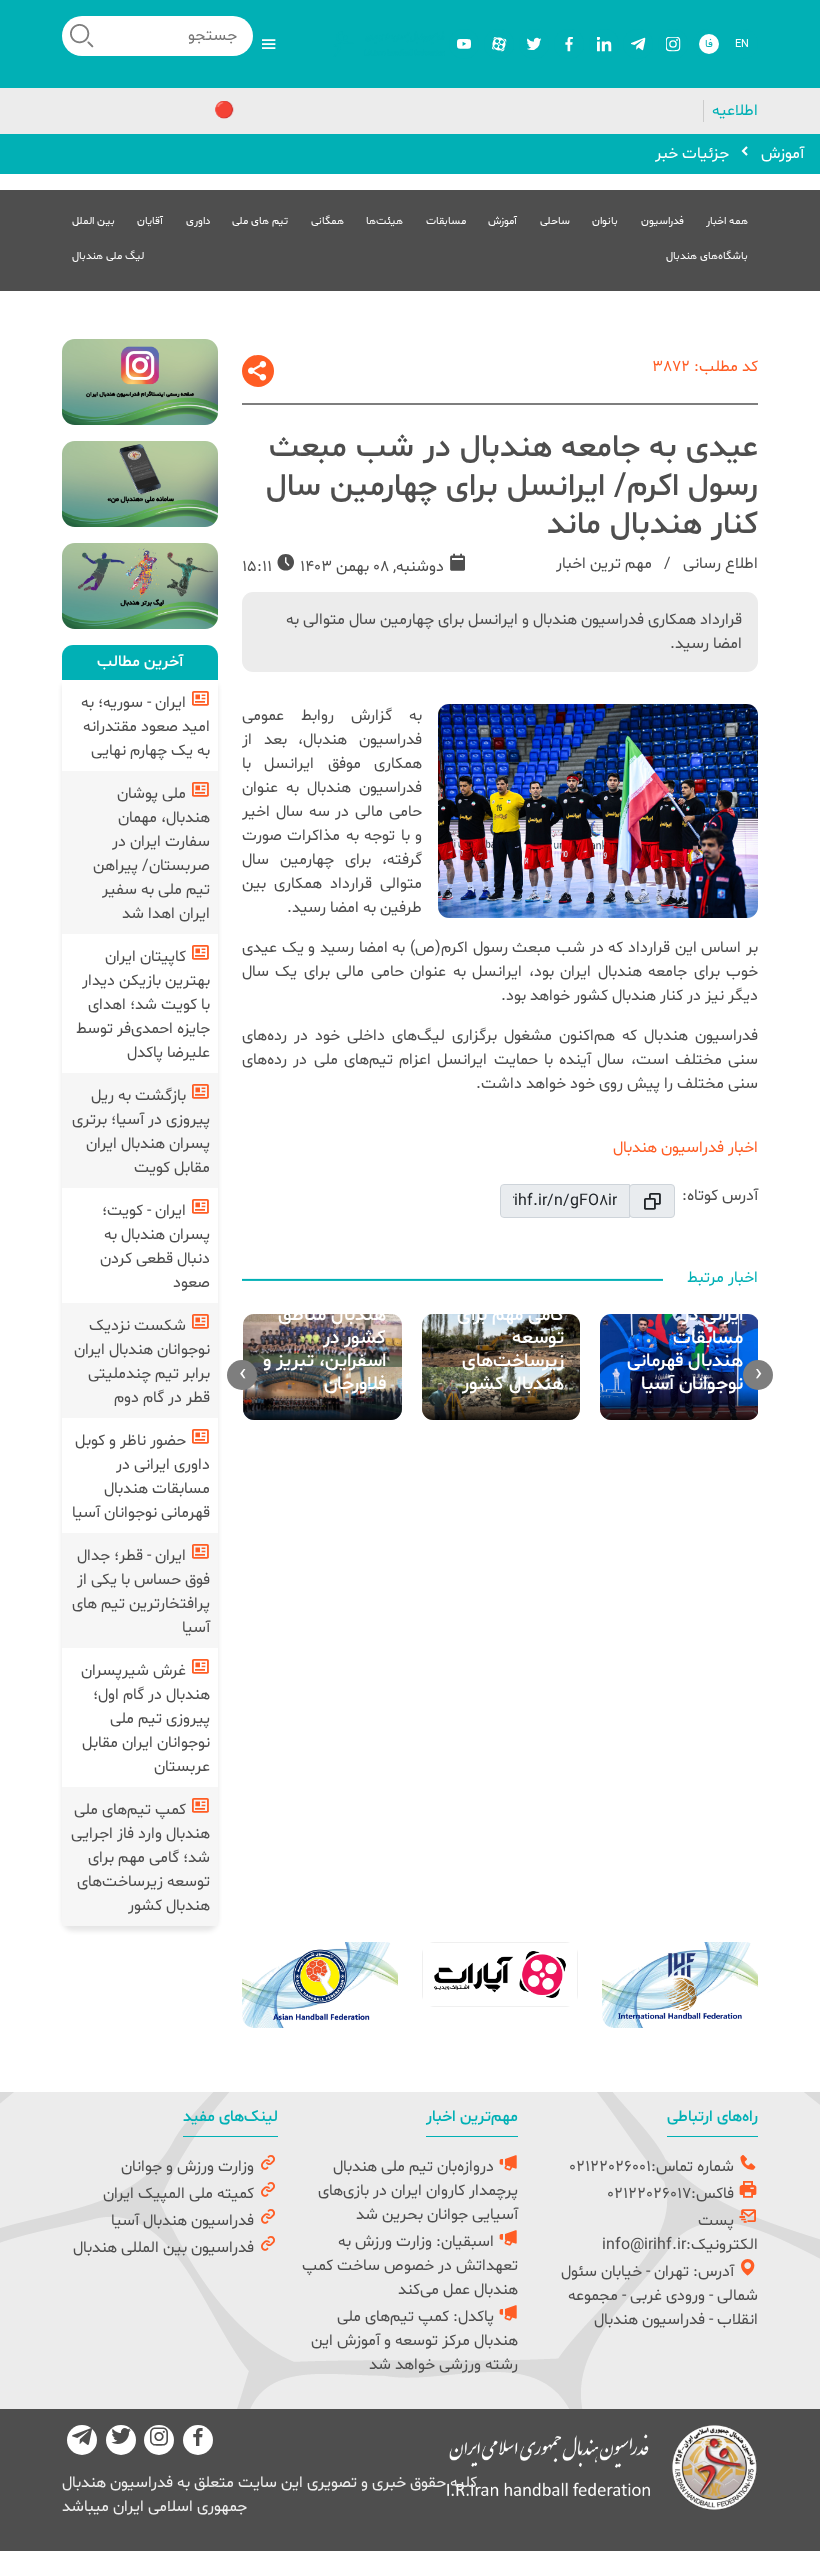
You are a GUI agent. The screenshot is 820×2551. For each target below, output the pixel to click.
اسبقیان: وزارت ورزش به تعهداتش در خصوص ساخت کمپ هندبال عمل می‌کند (410, 2266)
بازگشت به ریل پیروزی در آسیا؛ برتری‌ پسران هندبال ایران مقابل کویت (141, 1132)
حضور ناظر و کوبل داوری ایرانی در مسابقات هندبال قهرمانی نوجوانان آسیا (141, 1477)
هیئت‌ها (384, 221)
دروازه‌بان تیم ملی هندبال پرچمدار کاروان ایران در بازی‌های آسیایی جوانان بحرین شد (418, 2191)
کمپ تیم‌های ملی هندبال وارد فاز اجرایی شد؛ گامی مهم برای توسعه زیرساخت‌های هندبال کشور (140, 1858)
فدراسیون (662, 221)
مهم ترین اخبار (604, 564)
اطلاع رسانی (718, 564)
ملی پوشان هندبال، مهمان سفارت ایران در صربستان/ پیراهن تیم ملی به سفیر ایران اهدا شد (151, 854)
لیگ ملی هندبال (108, 256)
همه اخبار (727, 221)
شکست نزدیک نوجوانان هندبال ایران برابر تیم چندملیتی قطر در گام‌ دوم (142, 1362)
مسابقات (446, 221)
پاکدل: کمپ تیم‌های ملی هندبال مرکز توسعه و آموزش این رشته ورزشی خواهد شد (414, 2341)
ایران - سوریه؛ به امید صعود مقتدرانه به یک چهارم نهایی (145, 727)
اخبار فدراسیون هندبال (685, 1148)
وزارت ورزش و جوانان (189, 2167)
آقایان (150, 221)
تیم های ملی (260, 221)
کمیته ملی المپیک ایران (180, 2194)
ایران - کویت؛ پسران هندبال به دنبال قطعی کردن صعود (155, 1247)
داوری (198, 221)
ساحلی (555, 221)
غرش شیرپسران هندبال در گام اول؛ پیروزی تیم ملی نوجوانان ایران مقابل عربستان (145, 1719)
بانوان (605, 221)
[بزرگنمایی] (598, 810)
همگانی (327, 221)
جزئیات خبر (692, 154)
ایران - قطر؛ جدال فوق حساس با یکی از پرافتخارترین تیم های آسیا (141, 1592)
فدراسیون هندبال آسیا (184, 2221)
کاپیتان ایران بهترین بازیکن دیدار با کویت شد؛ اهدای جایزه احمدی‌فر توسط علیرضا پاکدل (143, 1005)
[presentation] (758, 1375)
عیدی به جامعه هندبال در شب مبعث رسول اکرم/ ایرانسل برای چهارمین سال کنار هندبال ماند (512, 486)
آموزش (782, 154)
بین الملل (93, 221)
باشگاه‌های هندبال (707, 256)
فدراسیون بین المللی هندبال (165, 2248)
